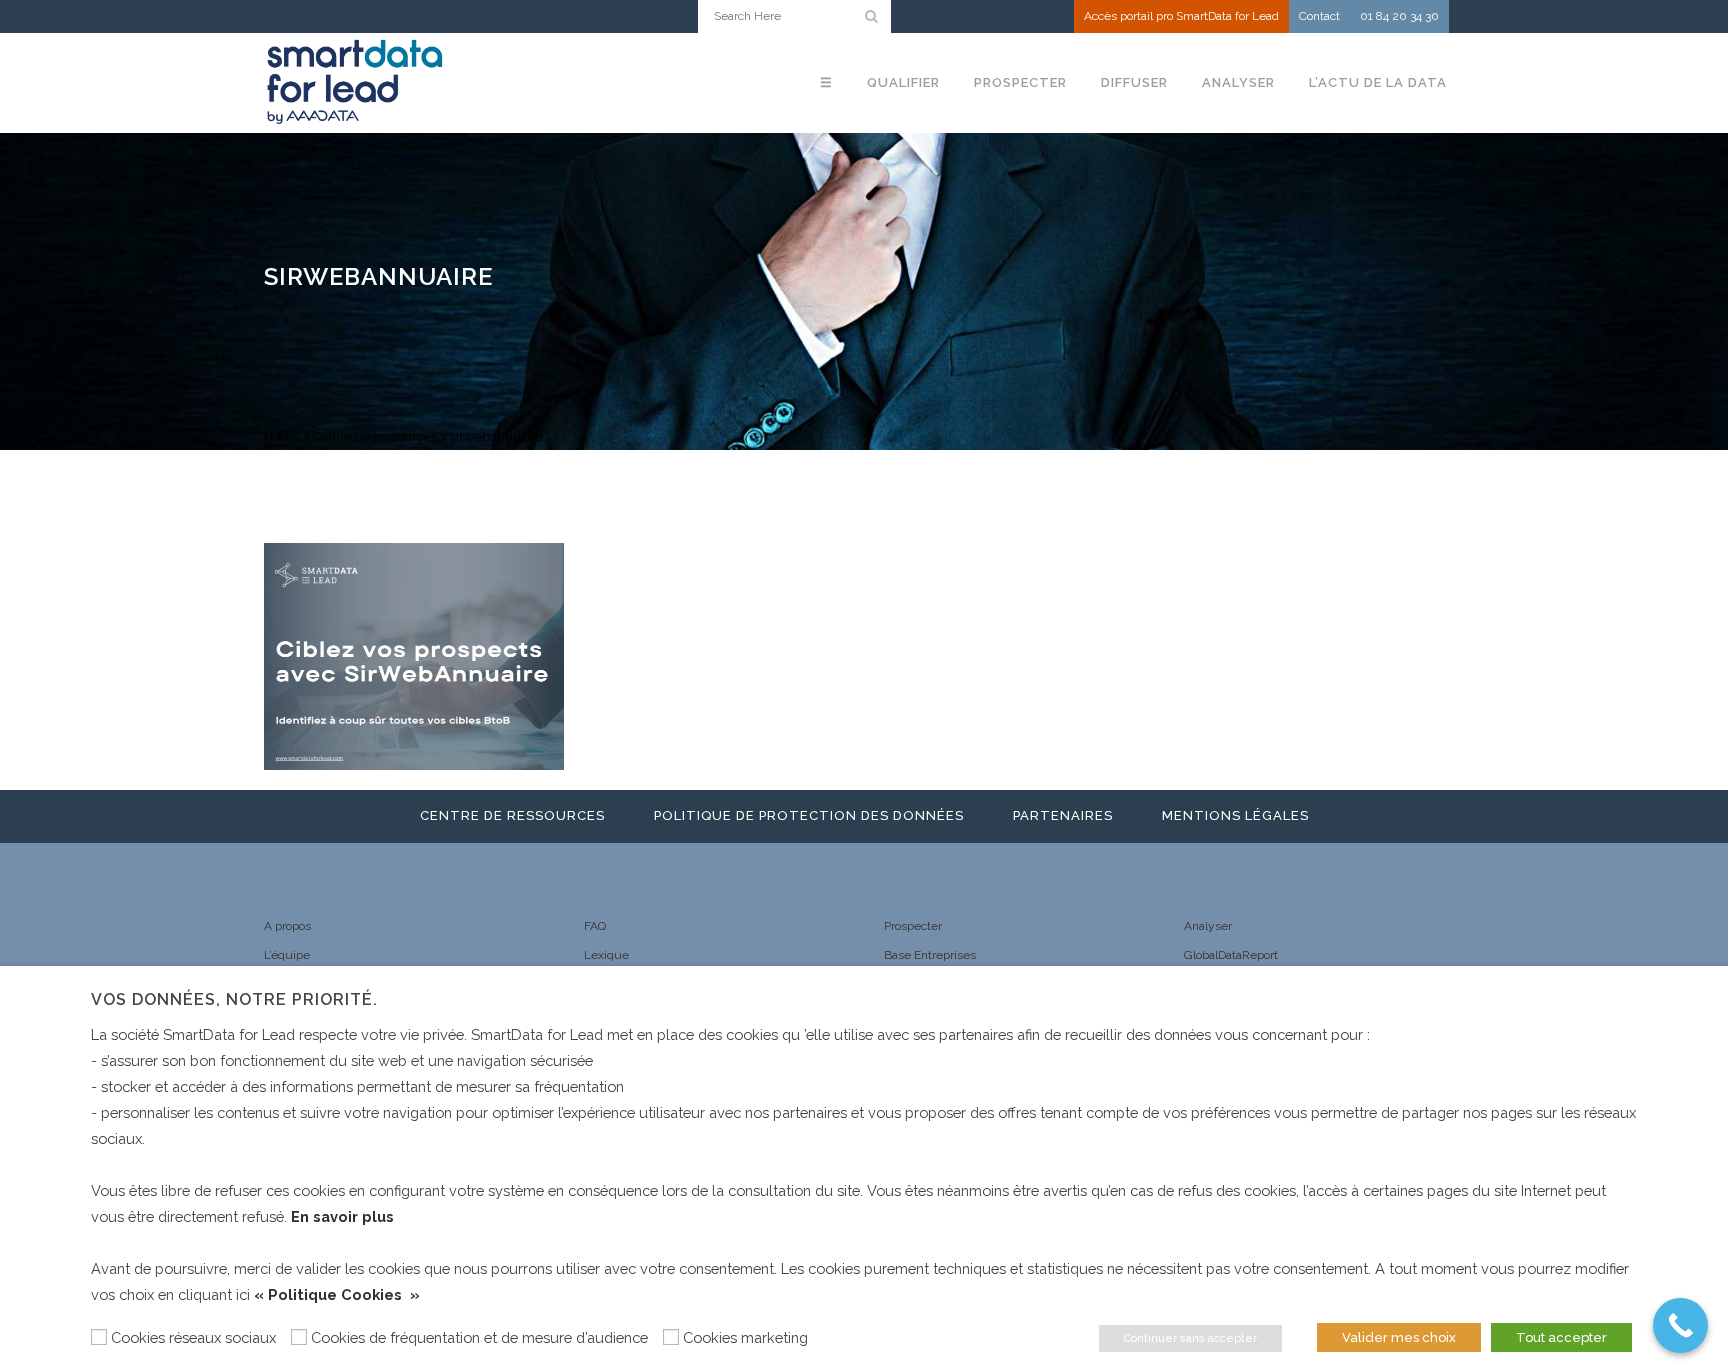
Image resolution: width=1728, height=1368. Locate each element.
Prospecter (913, 926)
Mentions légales (1235, 815)
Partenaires (1063, 815)
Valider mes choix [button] (1399, 1337)
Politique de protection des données (809, 815)
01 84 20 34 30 (1399, 16)
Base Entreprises (930, 955)
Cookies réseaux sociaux (193, 1337)
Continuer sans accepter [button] (1190, 1338)
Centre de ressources (375, 436)
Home (282, 436)
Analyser (1208, 926)
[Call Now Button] (1680, 1325)
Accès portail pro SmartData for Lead (1181, 16)
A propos (287, 926)
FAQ (595, 926)
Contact (1319, 16)
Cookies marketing (745, 1337)
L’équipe (287, 955)
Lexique (606, 955)
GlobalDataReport (1231, 955)
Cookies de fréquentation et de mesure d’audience (479, 1337)
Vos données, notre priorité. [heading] (234, 999)
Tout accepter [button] (1561, 1337)
